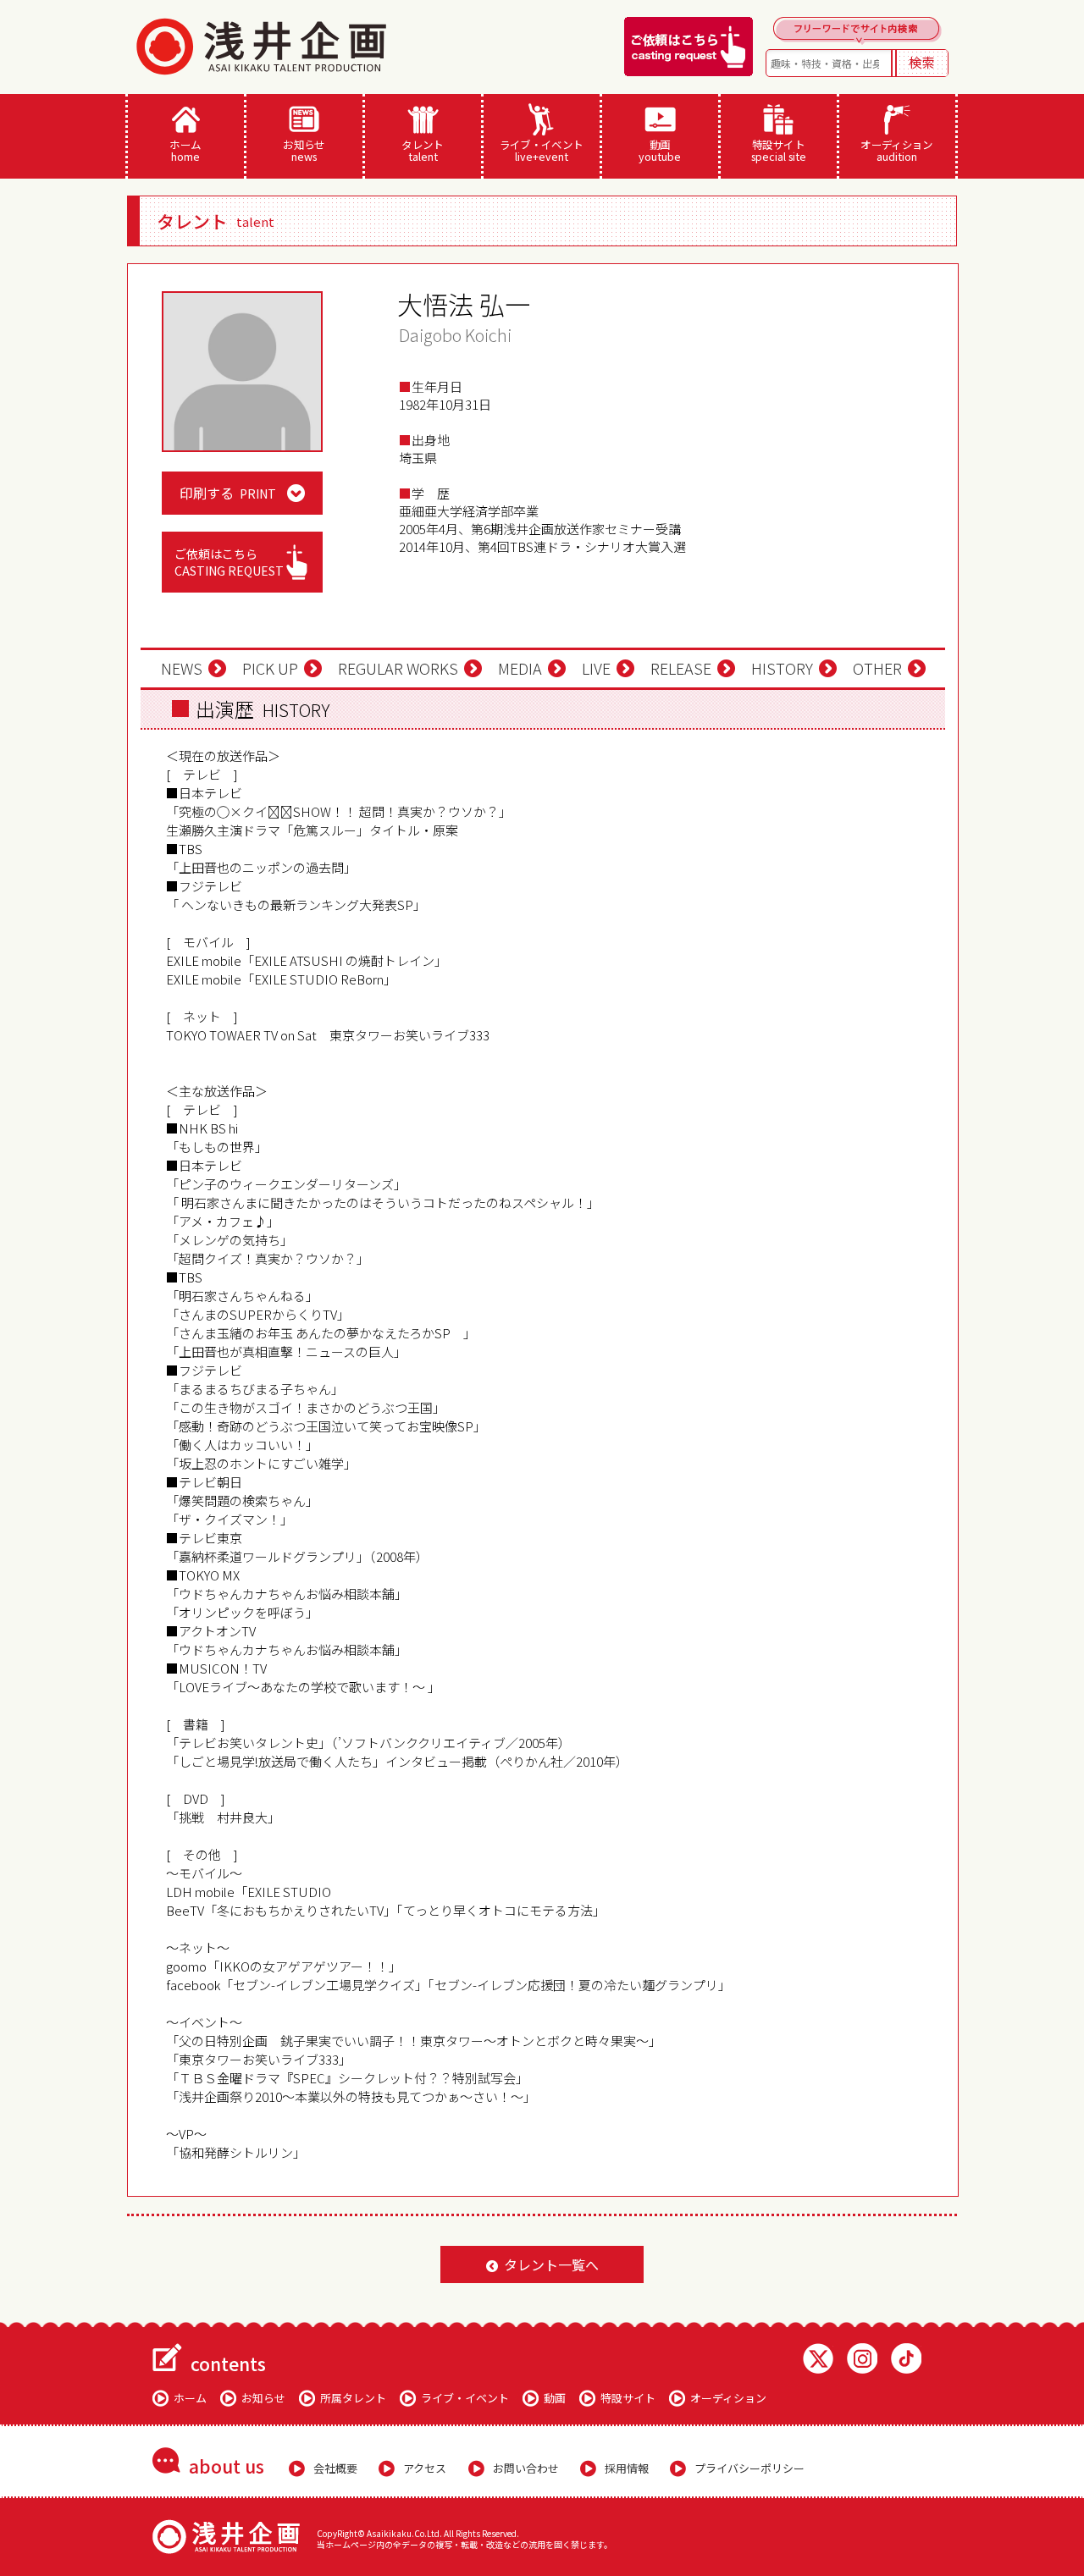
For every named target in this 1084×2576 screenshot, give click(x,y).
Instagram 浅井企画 (862, 2358)
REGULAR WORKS (398, 668)
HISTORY (782, 668)
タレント (423, 150)
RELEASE (681, 668)
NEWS (182, 668)
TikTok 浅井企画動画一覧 (906, 2358)
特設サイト (779, 150)
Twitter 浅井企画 (818, 2358)
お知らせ (304, 150)
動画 (660, 150)
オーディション (897, 150)
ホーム (185, 150)
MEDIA (520, 668)
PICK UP (270, 668)
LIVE (596, 668)
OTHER (877, 668)
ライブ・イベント (542, 150)
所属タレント (353, 2398)
